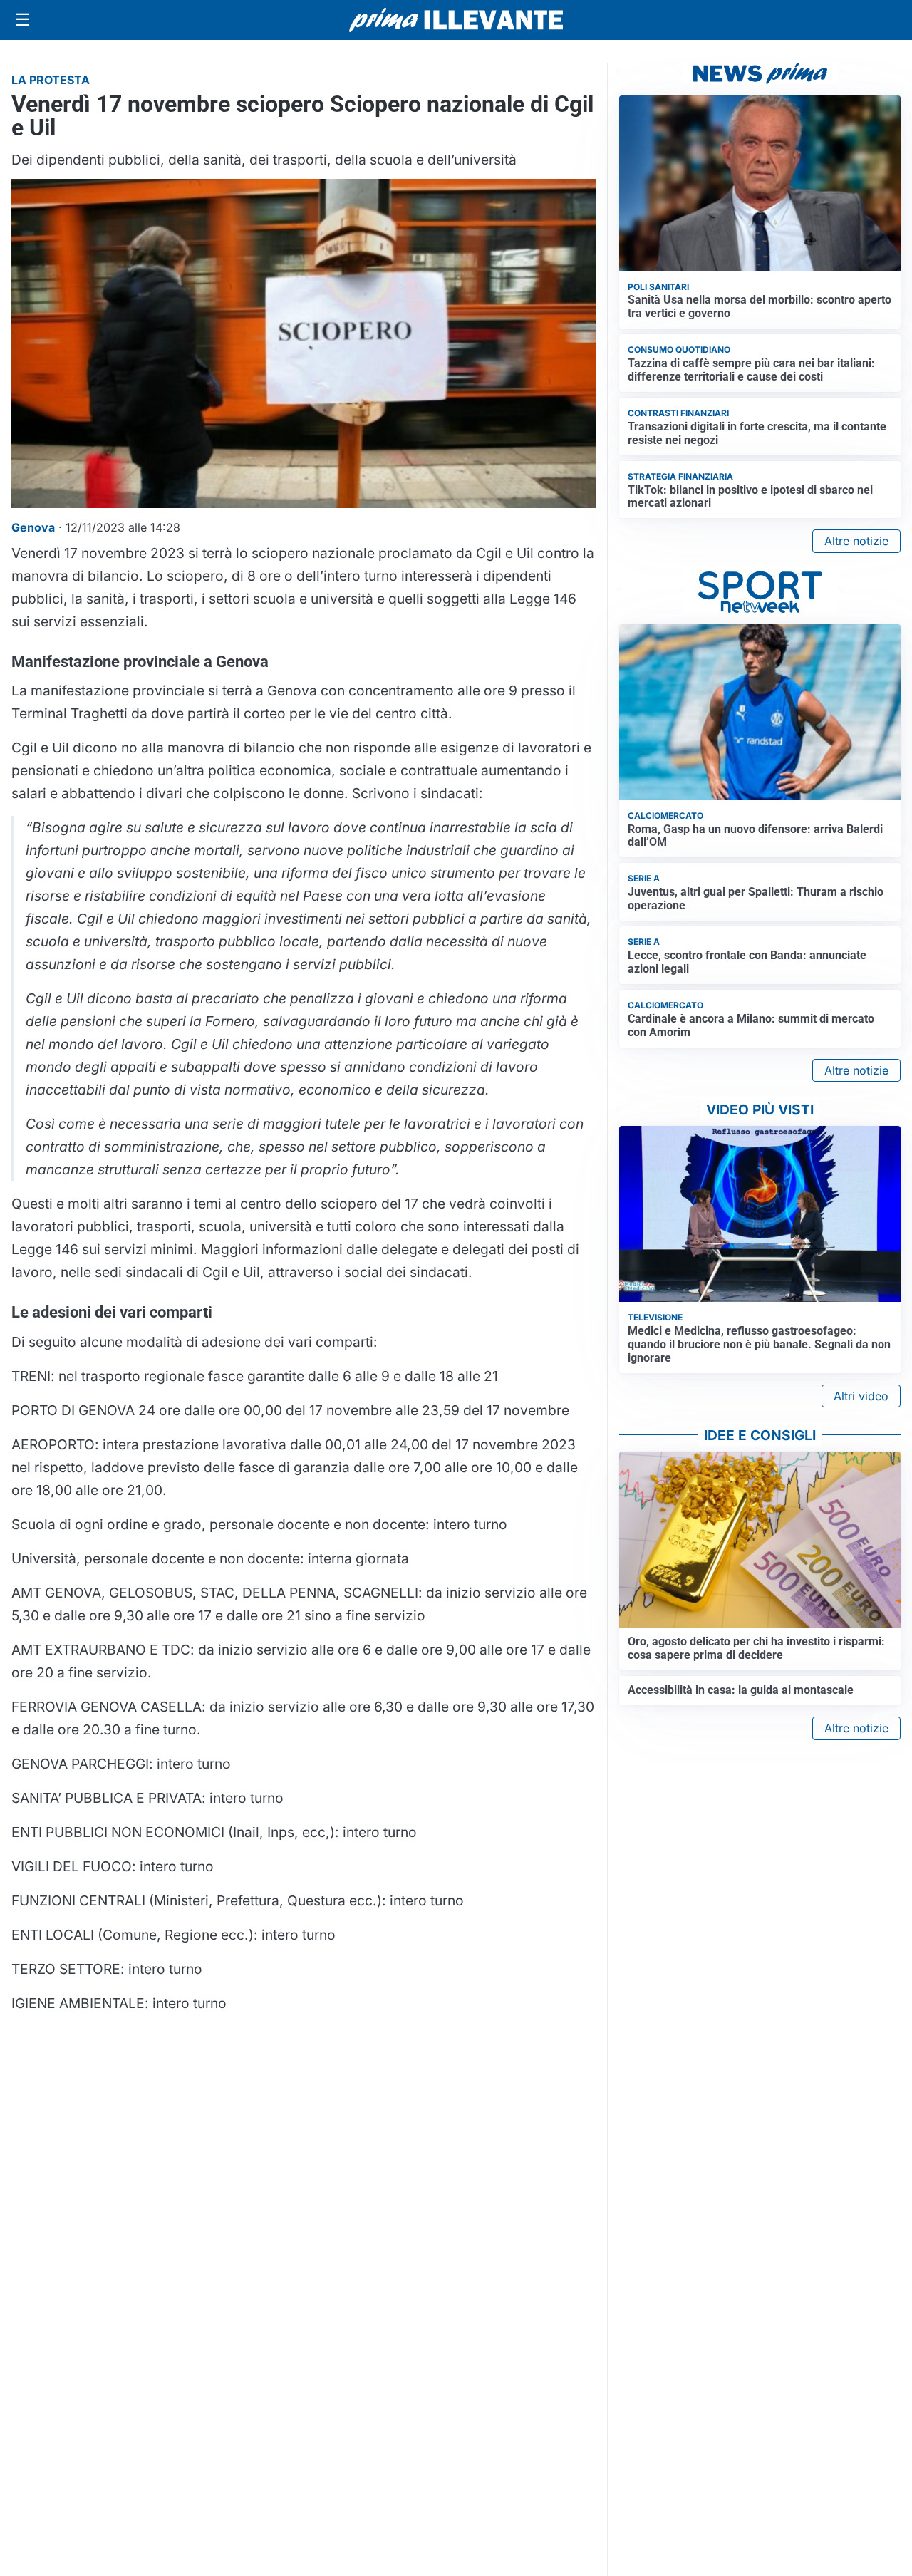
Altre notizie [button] (856, 541)
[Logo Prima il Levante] (456, 20)
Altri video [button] (861, 1396)
